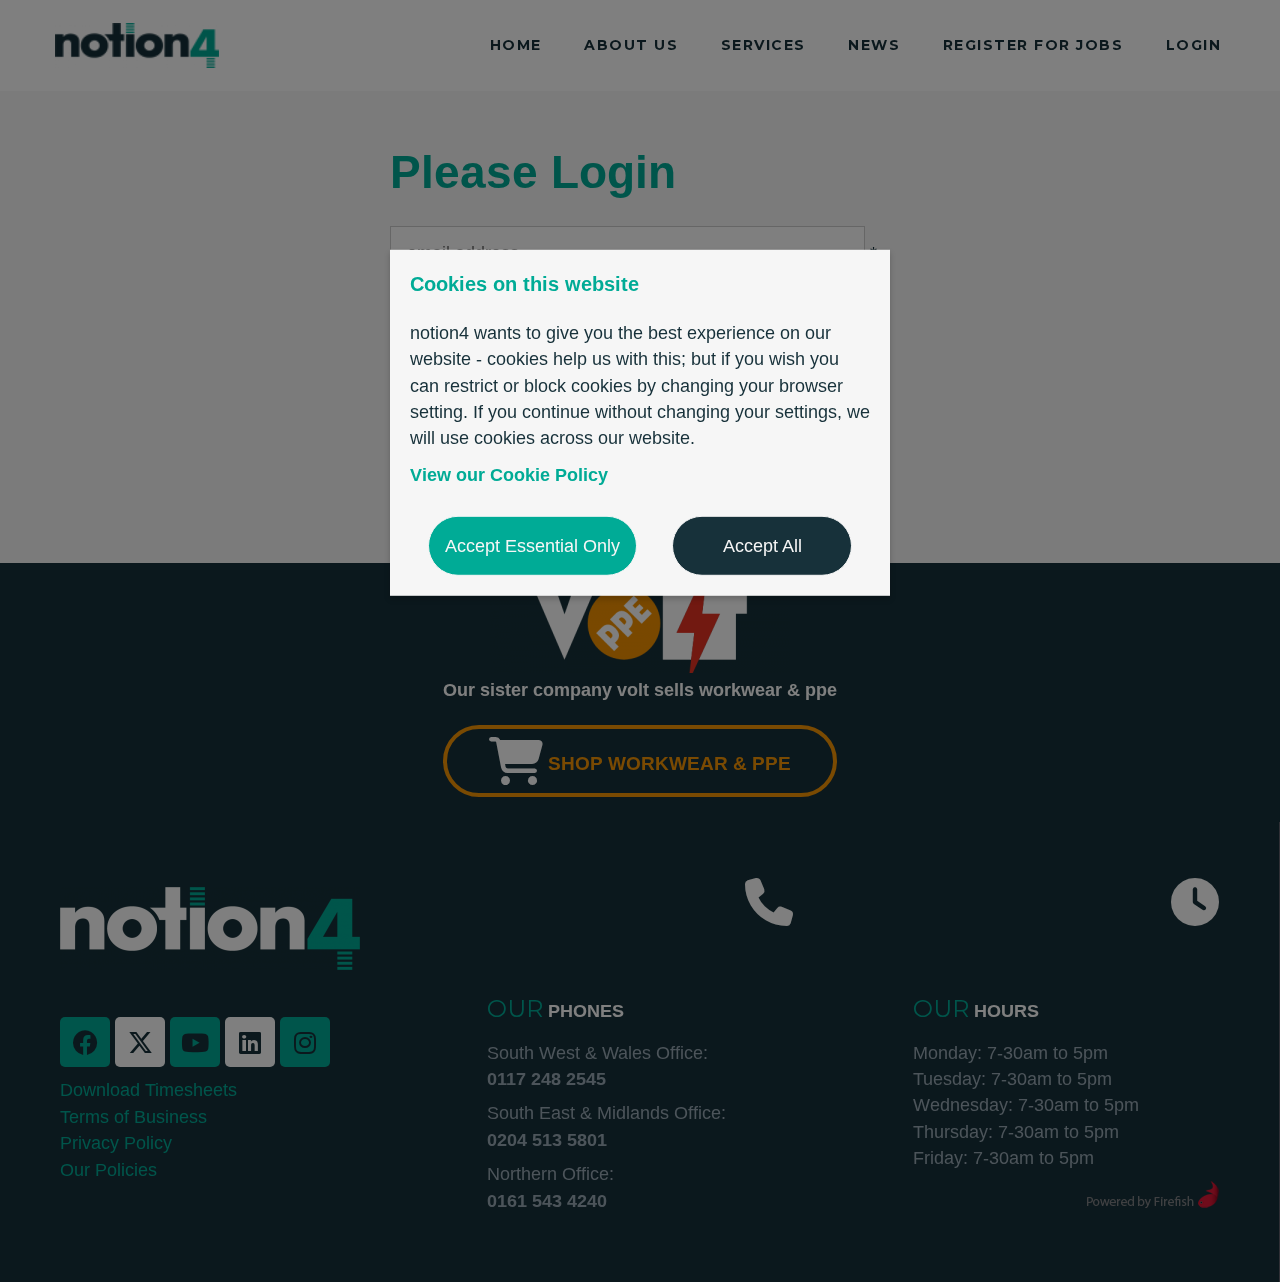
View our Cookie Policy (509, 474)
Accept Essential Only (532, 546)
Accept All (762, 546)
